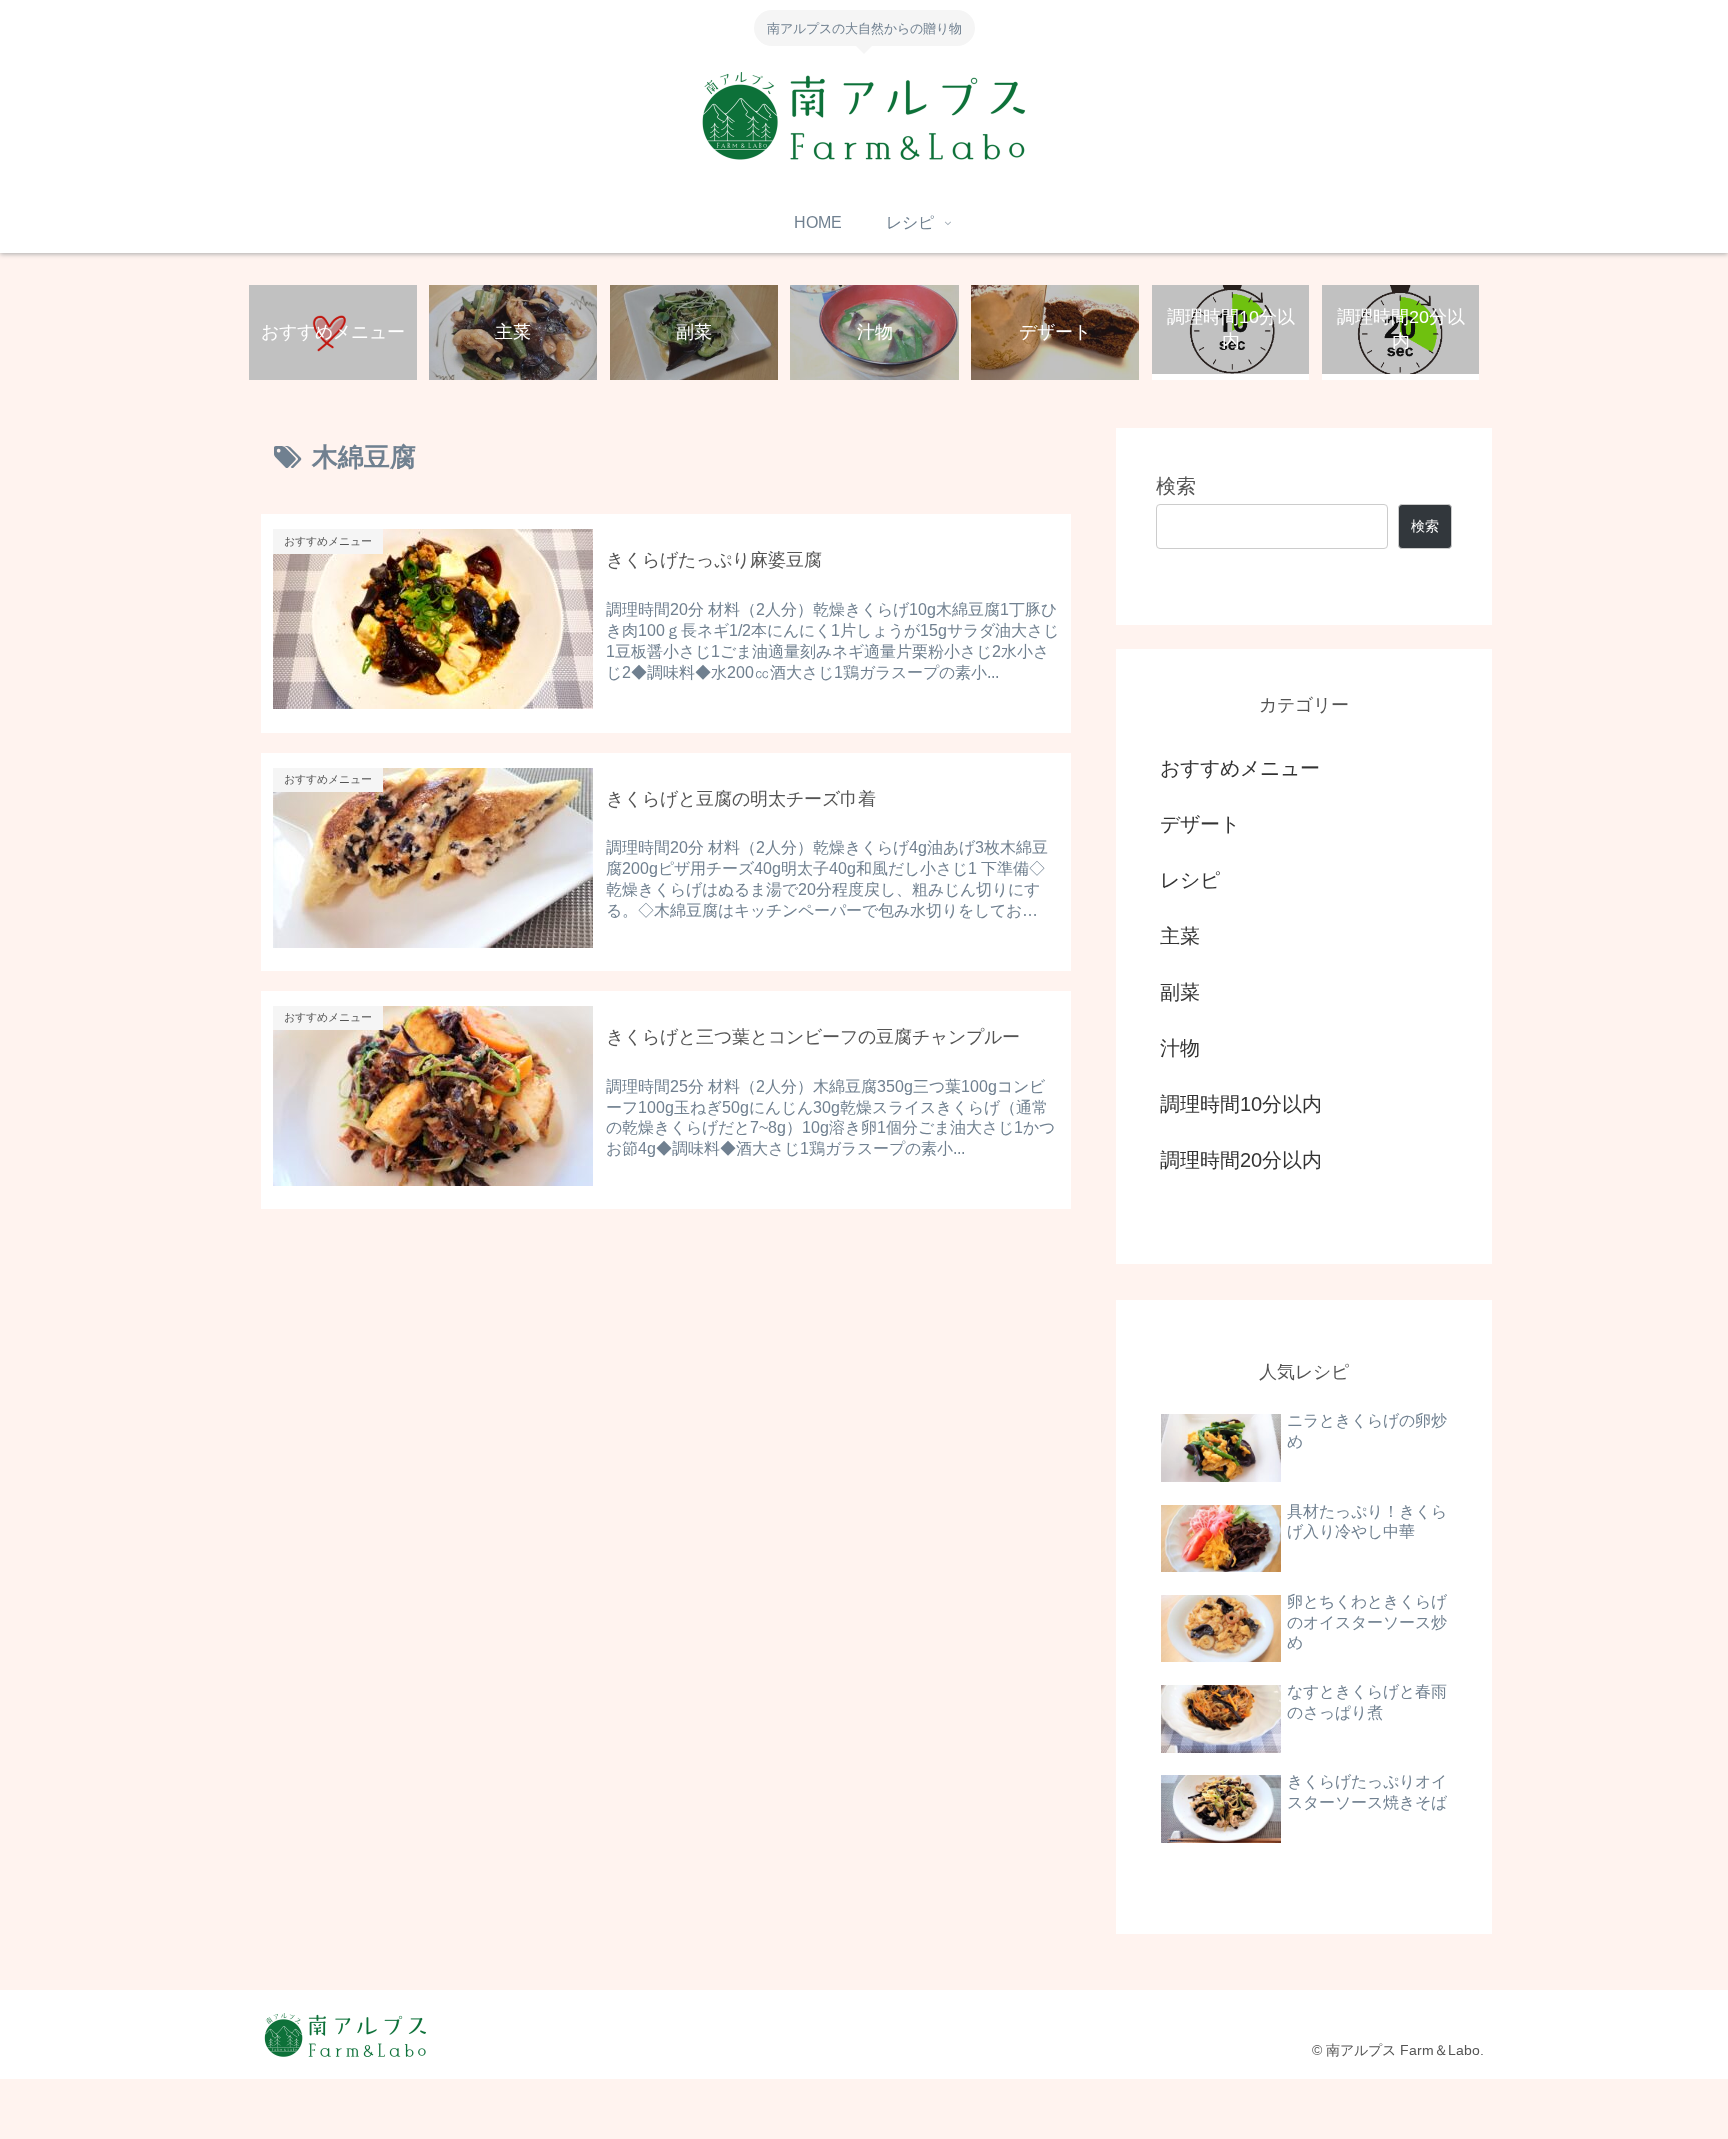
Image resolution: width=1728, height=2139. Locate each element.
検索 (1176, 486)
